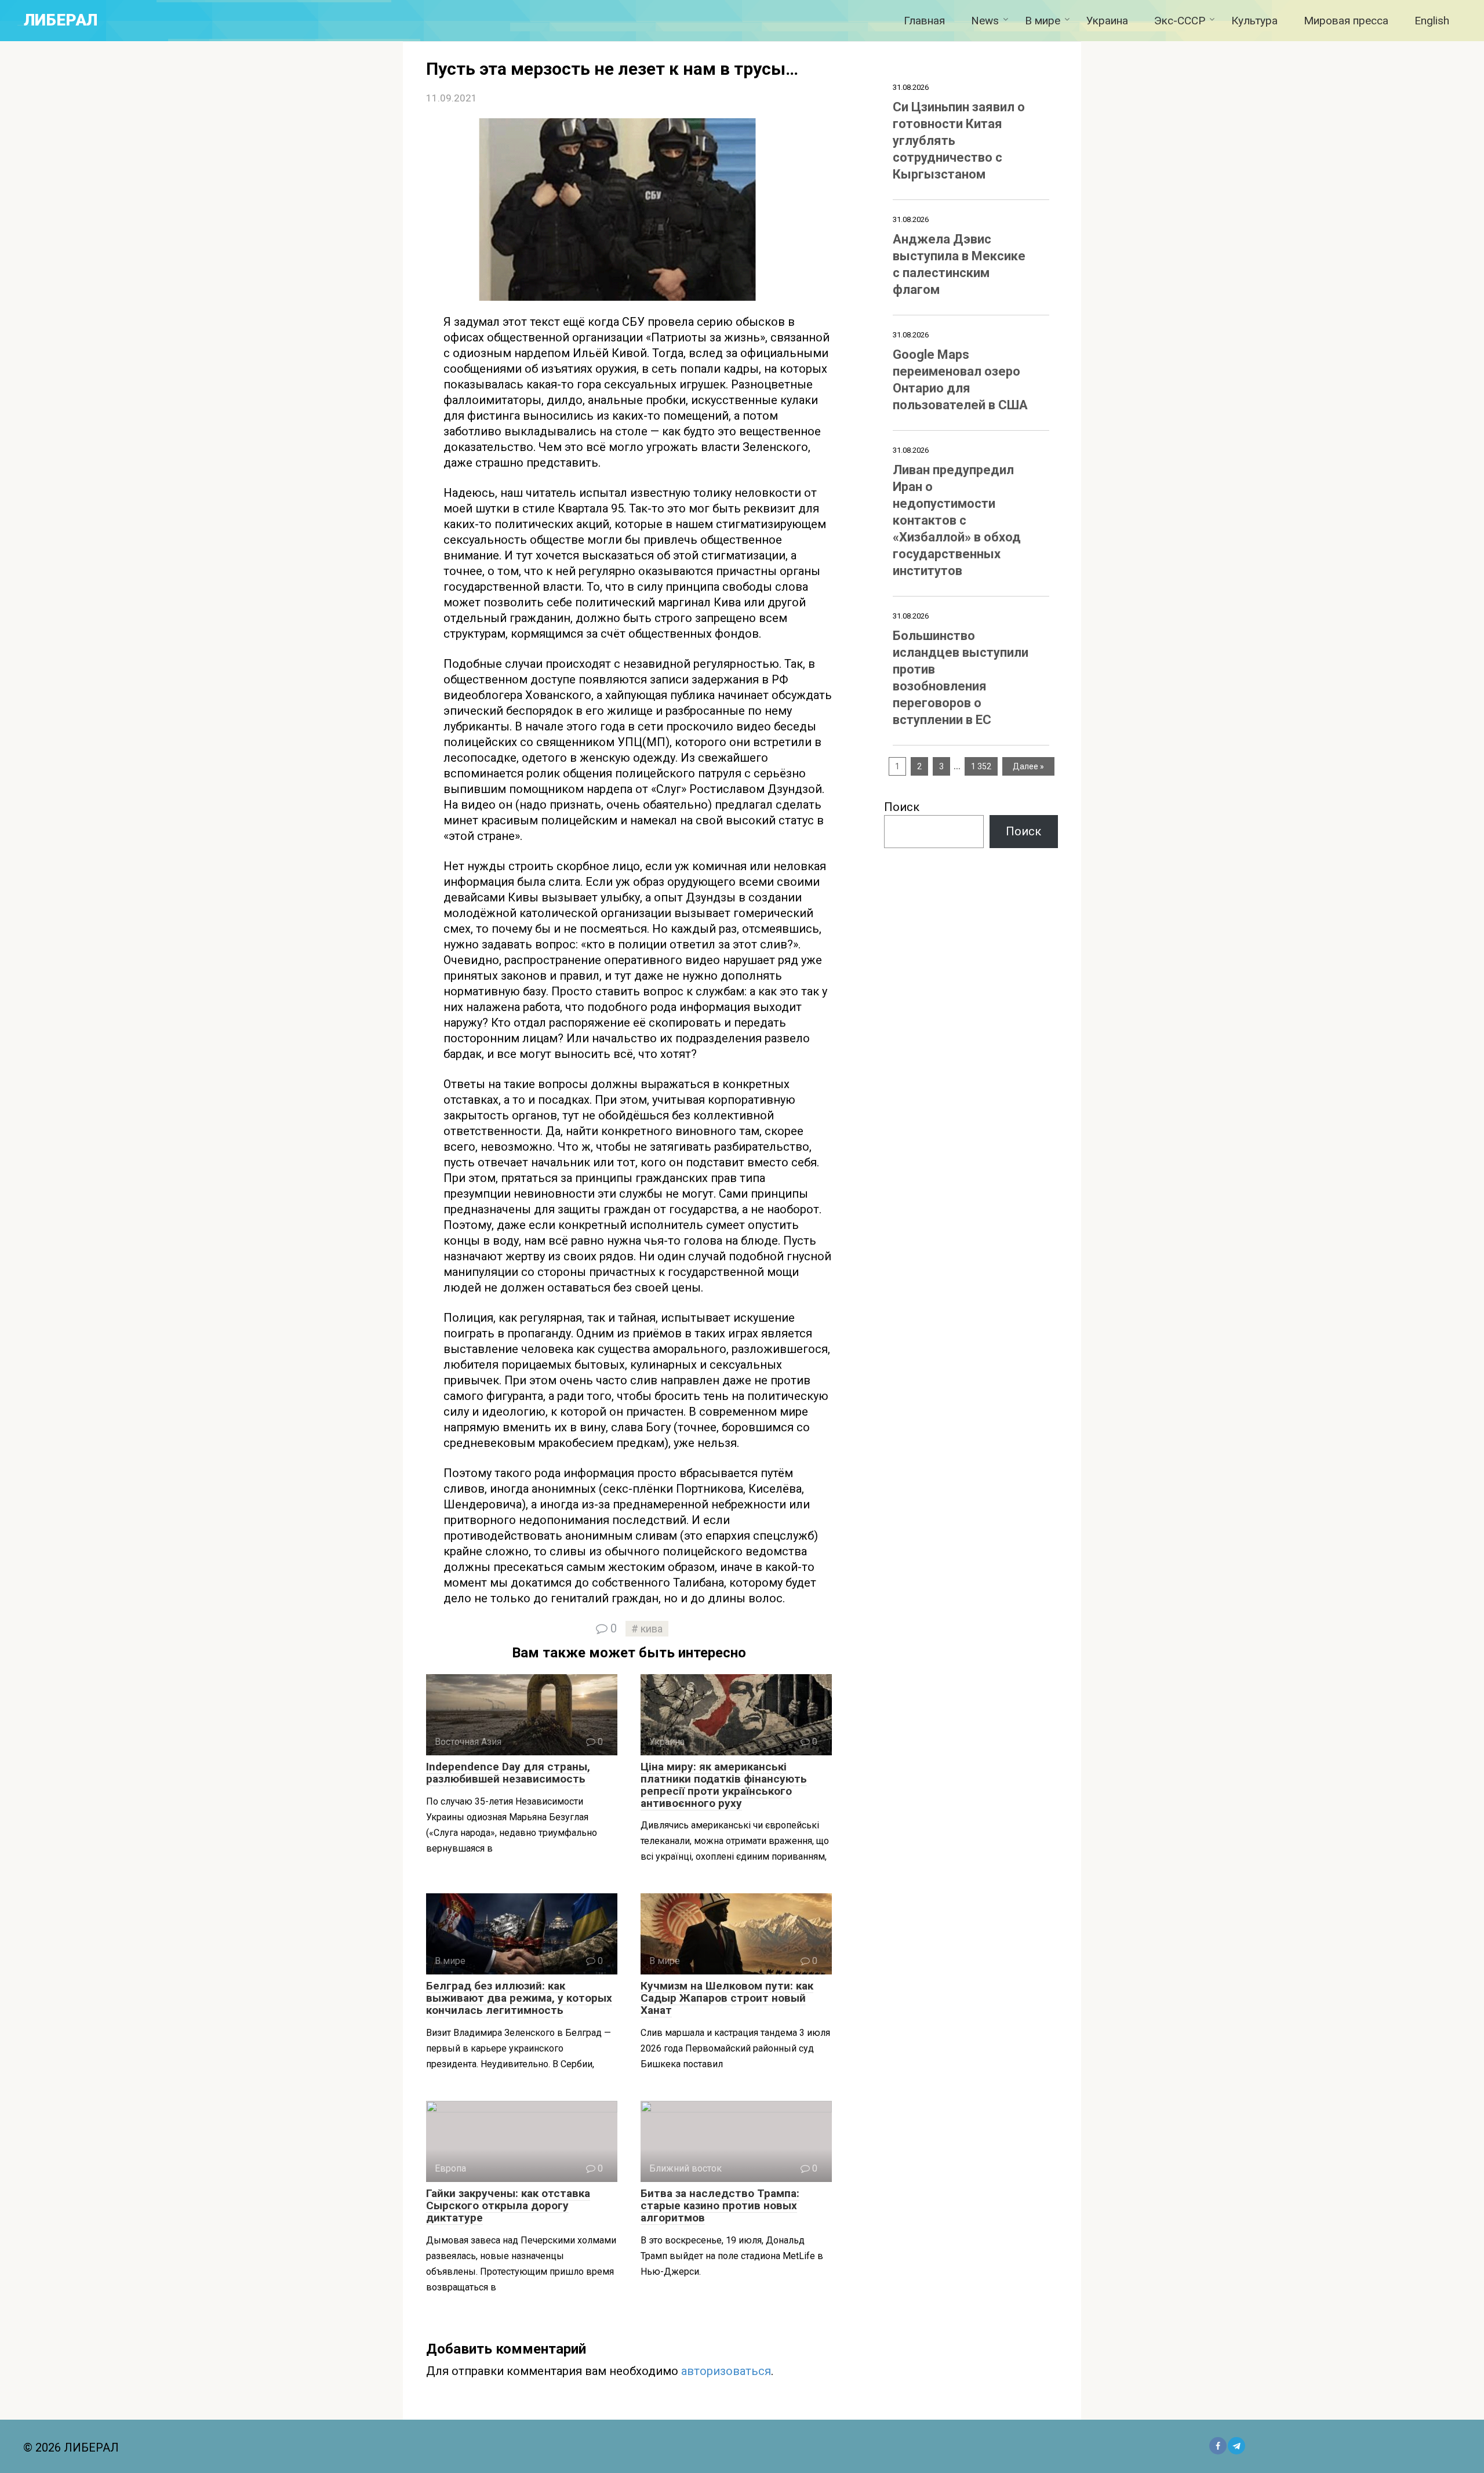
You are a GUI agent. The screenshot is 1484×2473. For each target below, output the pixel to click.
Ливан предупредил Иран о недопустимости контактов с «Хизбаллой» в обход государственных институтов (957, 520)
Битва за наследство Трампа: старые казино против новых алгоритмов (720, 2205)
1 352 (981, 766)
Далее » (1028, 766)
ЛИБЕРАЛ (61, 20)
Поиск (902, 807)
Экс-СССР (1180, 21)
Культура (1254, 21)
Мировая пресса (1346, 21)
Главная (924, 21)
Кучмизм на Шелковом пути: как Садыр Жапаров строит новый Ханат (727, 1998)
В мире (1043, 21)
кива (652, 1629)
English (1432, 21)
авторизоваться (726, 2371)
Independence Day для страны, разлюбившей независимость (508, 1773)
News (985, 21)
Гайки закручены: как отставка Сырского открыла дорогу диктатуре (508, 2205)
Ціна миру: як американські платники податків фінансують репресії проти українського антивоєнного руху (724, 1785)
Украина (1107, 21)
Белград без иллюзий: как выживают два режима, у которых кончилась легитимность (519, 1998)
